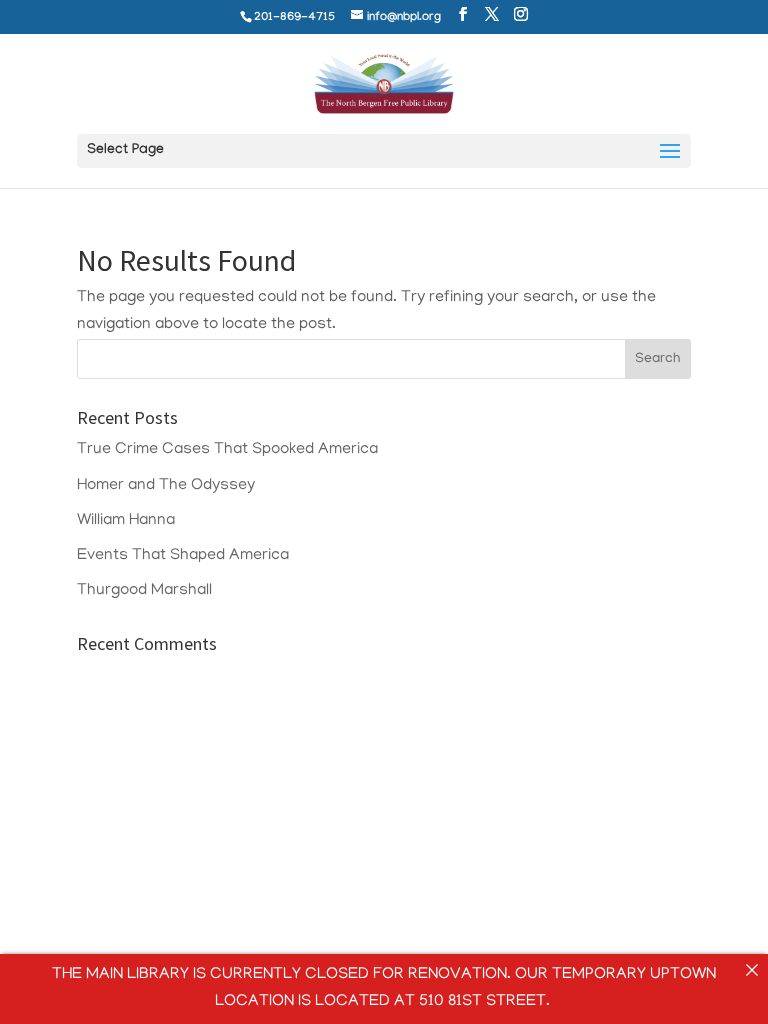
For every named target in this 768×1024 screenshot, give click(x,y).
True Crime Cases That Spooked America (227, 450)
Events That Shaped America (183, 556)
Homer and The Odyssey (166, 486)
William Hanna (126, 521)
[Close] (752, 970)
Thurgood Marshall (144, 591)
